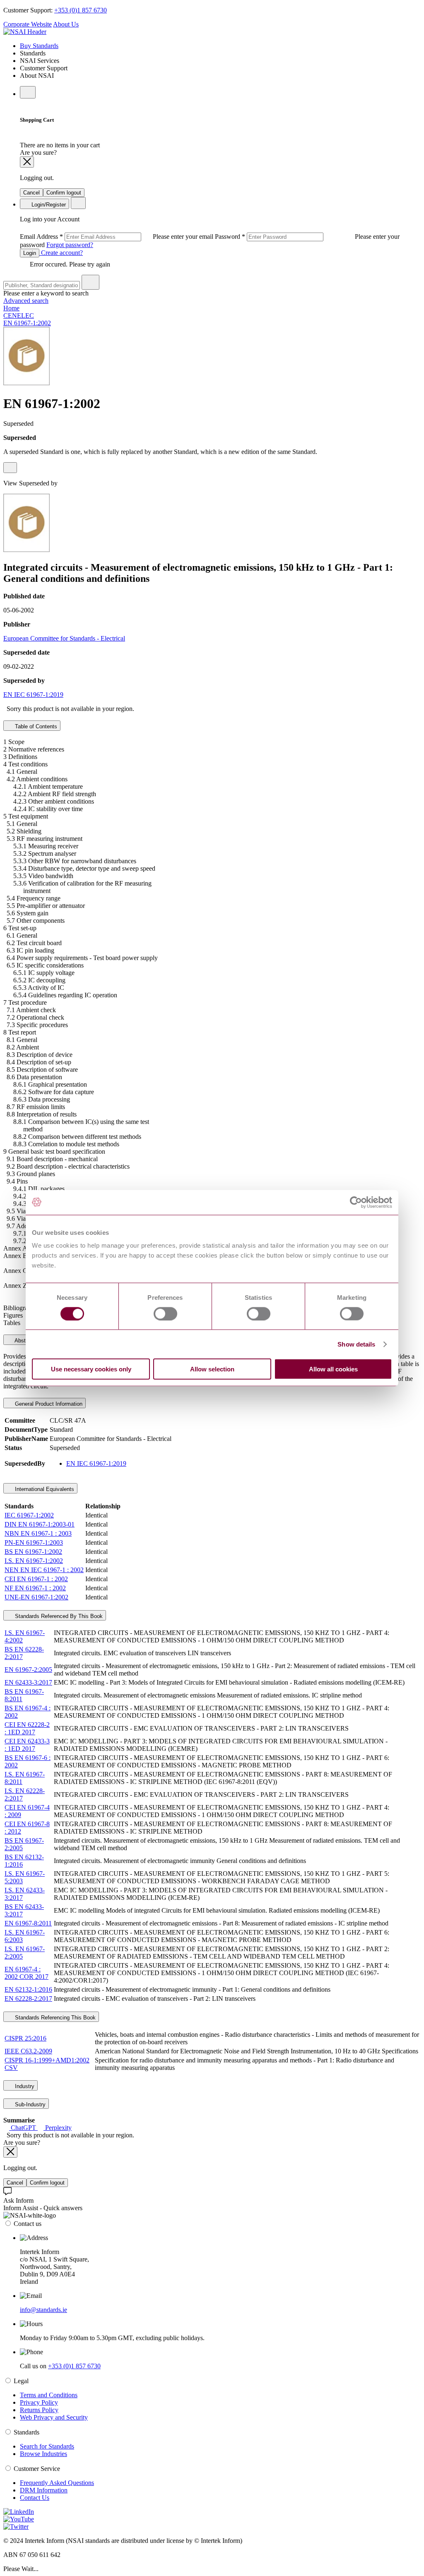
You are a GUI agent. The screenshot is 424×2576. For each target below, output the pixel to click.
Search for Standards (47, 2446)
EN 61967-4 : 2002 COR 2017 (26, 1973)
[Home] (25, 32)
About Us (66, 24)
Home (11, 308)
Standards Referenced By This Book (58, 1616)
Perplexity (58, 2128)
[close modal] (27, 162)
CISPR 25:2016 (25, 2038)
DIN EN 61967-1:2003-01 (40, 1524)
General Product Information (48, 1404)
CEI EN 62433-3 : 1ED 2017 (27, 1745)
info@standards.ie (43, 2310)
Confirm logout (64, 193)
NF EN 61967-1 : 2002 (35, 1588)
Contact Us (35, 2498)
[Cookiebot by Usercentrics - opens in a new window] (356, 1202)
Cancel (31, 193)
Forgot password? (70, 245)
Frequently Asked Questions (57, 2483)
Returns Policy (39, 2410)
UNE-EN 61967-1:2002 (36, 1597)
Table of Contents (35, 726)
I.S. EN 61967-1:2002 (34, 1561)
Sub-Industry (29, 2104)
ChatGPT (23, 2128)
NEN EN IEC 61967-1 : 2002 (44, 1570)
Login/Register (48, 205)
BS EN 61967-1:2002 (33, 1552)
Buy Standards (39, 46)
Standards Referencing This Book (54, 2018)
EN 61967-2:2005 (28, 1670)
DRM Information (44, 2490)
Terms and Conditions (49, 2395)
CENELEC (19, 316)
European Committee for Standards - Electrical (64, 638)
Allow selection (212, 1369)
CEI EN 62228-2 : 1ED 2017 (27, 1728)
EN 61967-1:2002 (27, 323)
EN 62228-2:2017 (28, 1999)
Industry (24, 2086)
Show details (356, 1344)
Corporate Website (28, 24)
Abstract (24, 1341)
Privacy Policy (39, 2402)
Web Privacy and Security (54, 2417)
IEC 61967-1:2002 (29, 1515)
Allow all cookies (333, 1369)
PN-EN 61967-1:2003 (34, 1542)
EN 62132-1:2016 (28, 1989)
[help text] (10, 468)
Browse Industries (43, 2454)
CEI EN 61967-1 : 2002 (36, 1579)
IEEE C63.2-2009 (28, 2051)
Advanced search (26, 301)
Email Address (117, 236)
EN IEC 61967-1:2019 (33, 695)
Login (30, 253)
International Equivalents (44, 1489)
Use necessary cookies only (91, 1369)
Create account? (61, 253)
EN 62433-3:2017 (28, 1682)
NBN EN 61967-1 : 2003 (38, 1533)
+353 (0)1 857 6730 (81, 10)
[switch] (165, 1313)
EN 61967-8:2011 (28, 1923)
